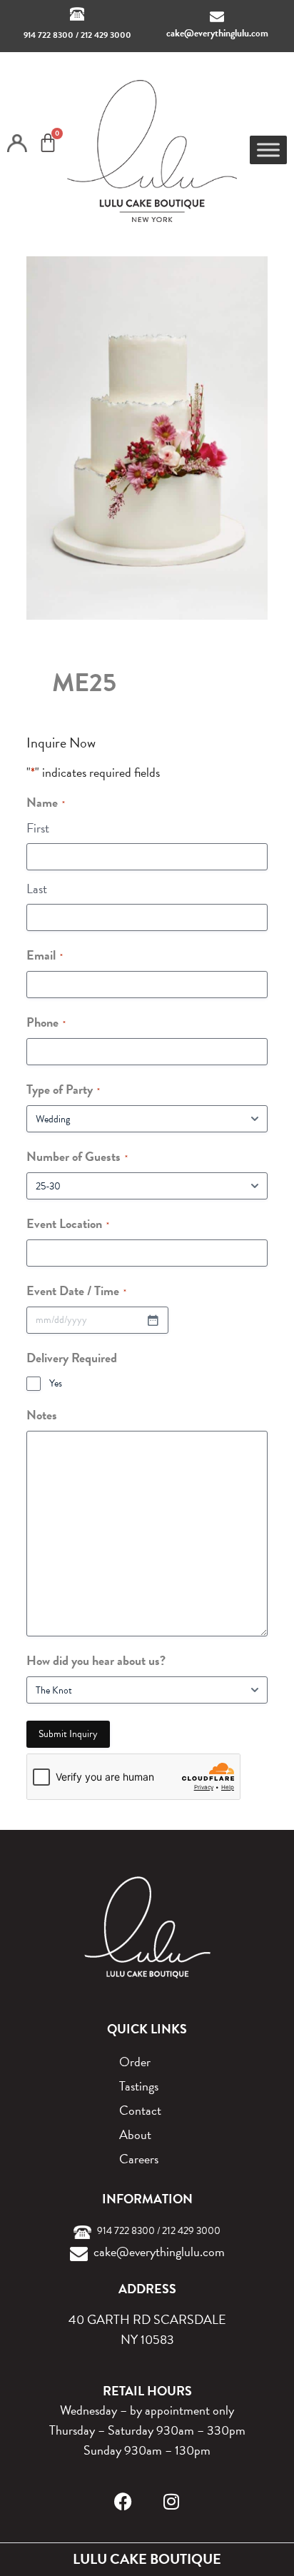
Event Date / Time (76, 1290)
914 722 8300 (49, 35)
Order (135, 2062)
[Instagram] (172, 2501)
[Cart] (48, 143)
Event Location (68, 1223)
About (135, 2134)
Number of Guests (77, 1156)
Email (45, 955)
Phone (46, 1022)
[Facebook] (123, 2501)
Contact (140, 2110)
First (38, 828)
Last (37, 889)
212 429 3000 (106, 35)
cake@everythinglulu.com (217, 33)
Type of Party (63, 1089)
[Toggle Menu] (268, 150)
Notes (42, 1415)
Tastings (139, 2086)
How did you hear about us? (96, 1660)
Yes (56, 1384)
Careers (139, 2159)
